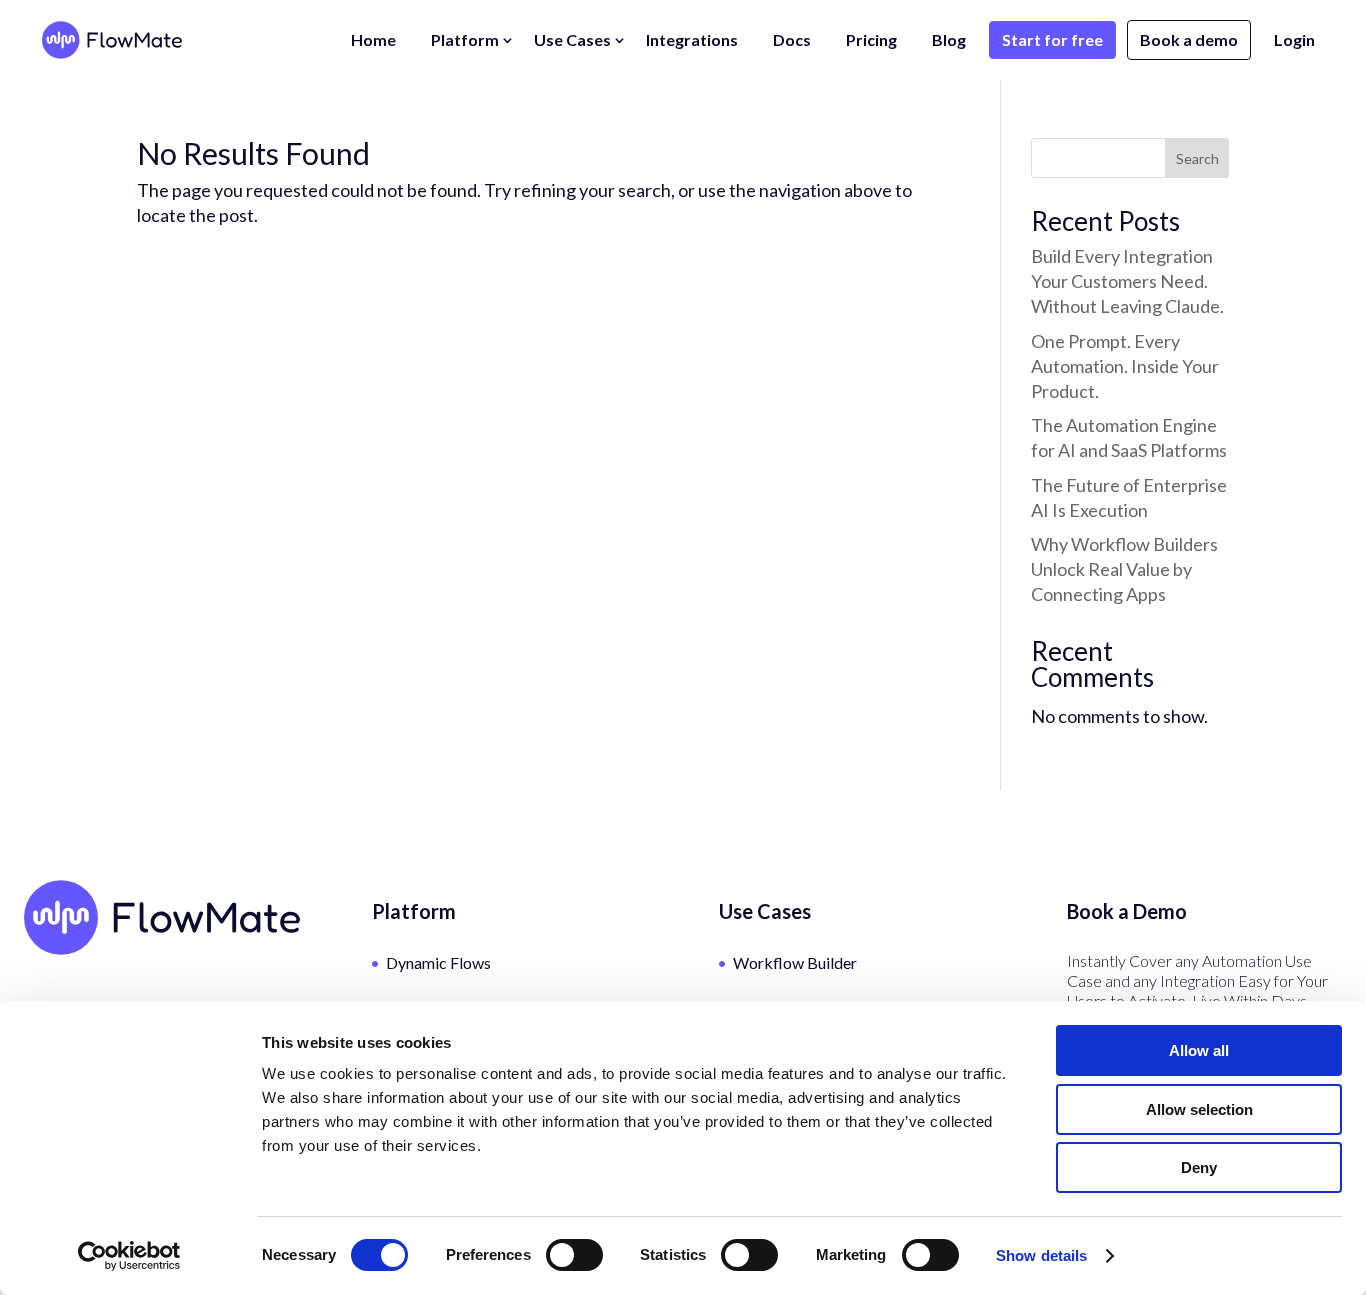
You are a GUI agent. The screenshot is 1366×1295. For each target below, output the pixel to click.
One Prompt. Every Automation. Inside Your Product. (1125, 366)
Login (1294, 39)
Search (1197, 158)
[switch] (574, 1255)
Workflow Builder (795, 962)
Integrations (692, 39)
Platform (465, 39)
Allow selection (1199, 1109)
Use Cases (572, 39)
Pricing (871, 39)
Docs (792, 39)
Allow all (1199, 1050)
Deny (1199, 1167)
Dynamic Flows (438, 962)
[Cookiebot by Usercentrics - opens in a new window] (129, 1256)
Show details (1041, 1255)
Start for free (1052, 39)
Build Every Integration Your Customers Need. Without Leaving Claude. (1127, 281)
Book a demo (1189, 39)
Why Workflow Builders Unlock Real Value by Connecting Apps (1124, 569)
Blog (949, 39)
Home (373, 39)
